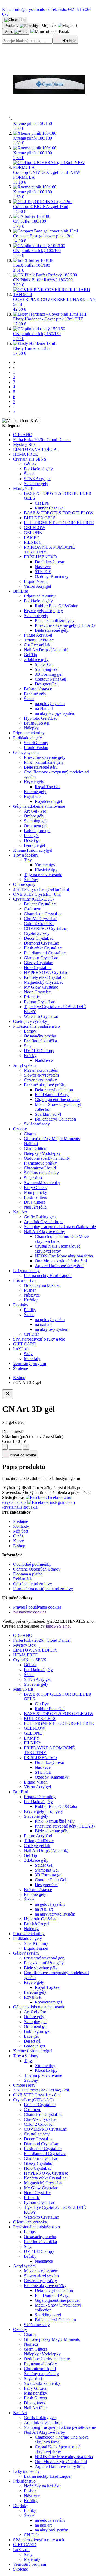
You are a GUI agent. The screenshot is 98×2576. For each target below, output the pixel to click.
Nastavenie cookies (30, 1612)
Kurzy (19, 1541)
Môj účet (21, 1531)
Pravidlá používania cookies (37, 1607)
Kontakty (21, 1526)
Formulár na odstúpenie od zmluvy (43, 1589)
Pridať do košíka (22, 1455)
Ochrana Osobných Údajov (37, 1569)
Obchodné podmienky (32, 1564)
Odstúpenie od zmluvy (33, 1584)
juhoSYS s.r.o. (58, 1626)
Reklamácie (23, 1579)
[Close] (8, 1394)
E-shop (19, 1546)
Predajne (21, 1521)
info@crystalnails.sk (26, 9)
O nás (18, 1536)
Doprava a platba (28, 1574)
